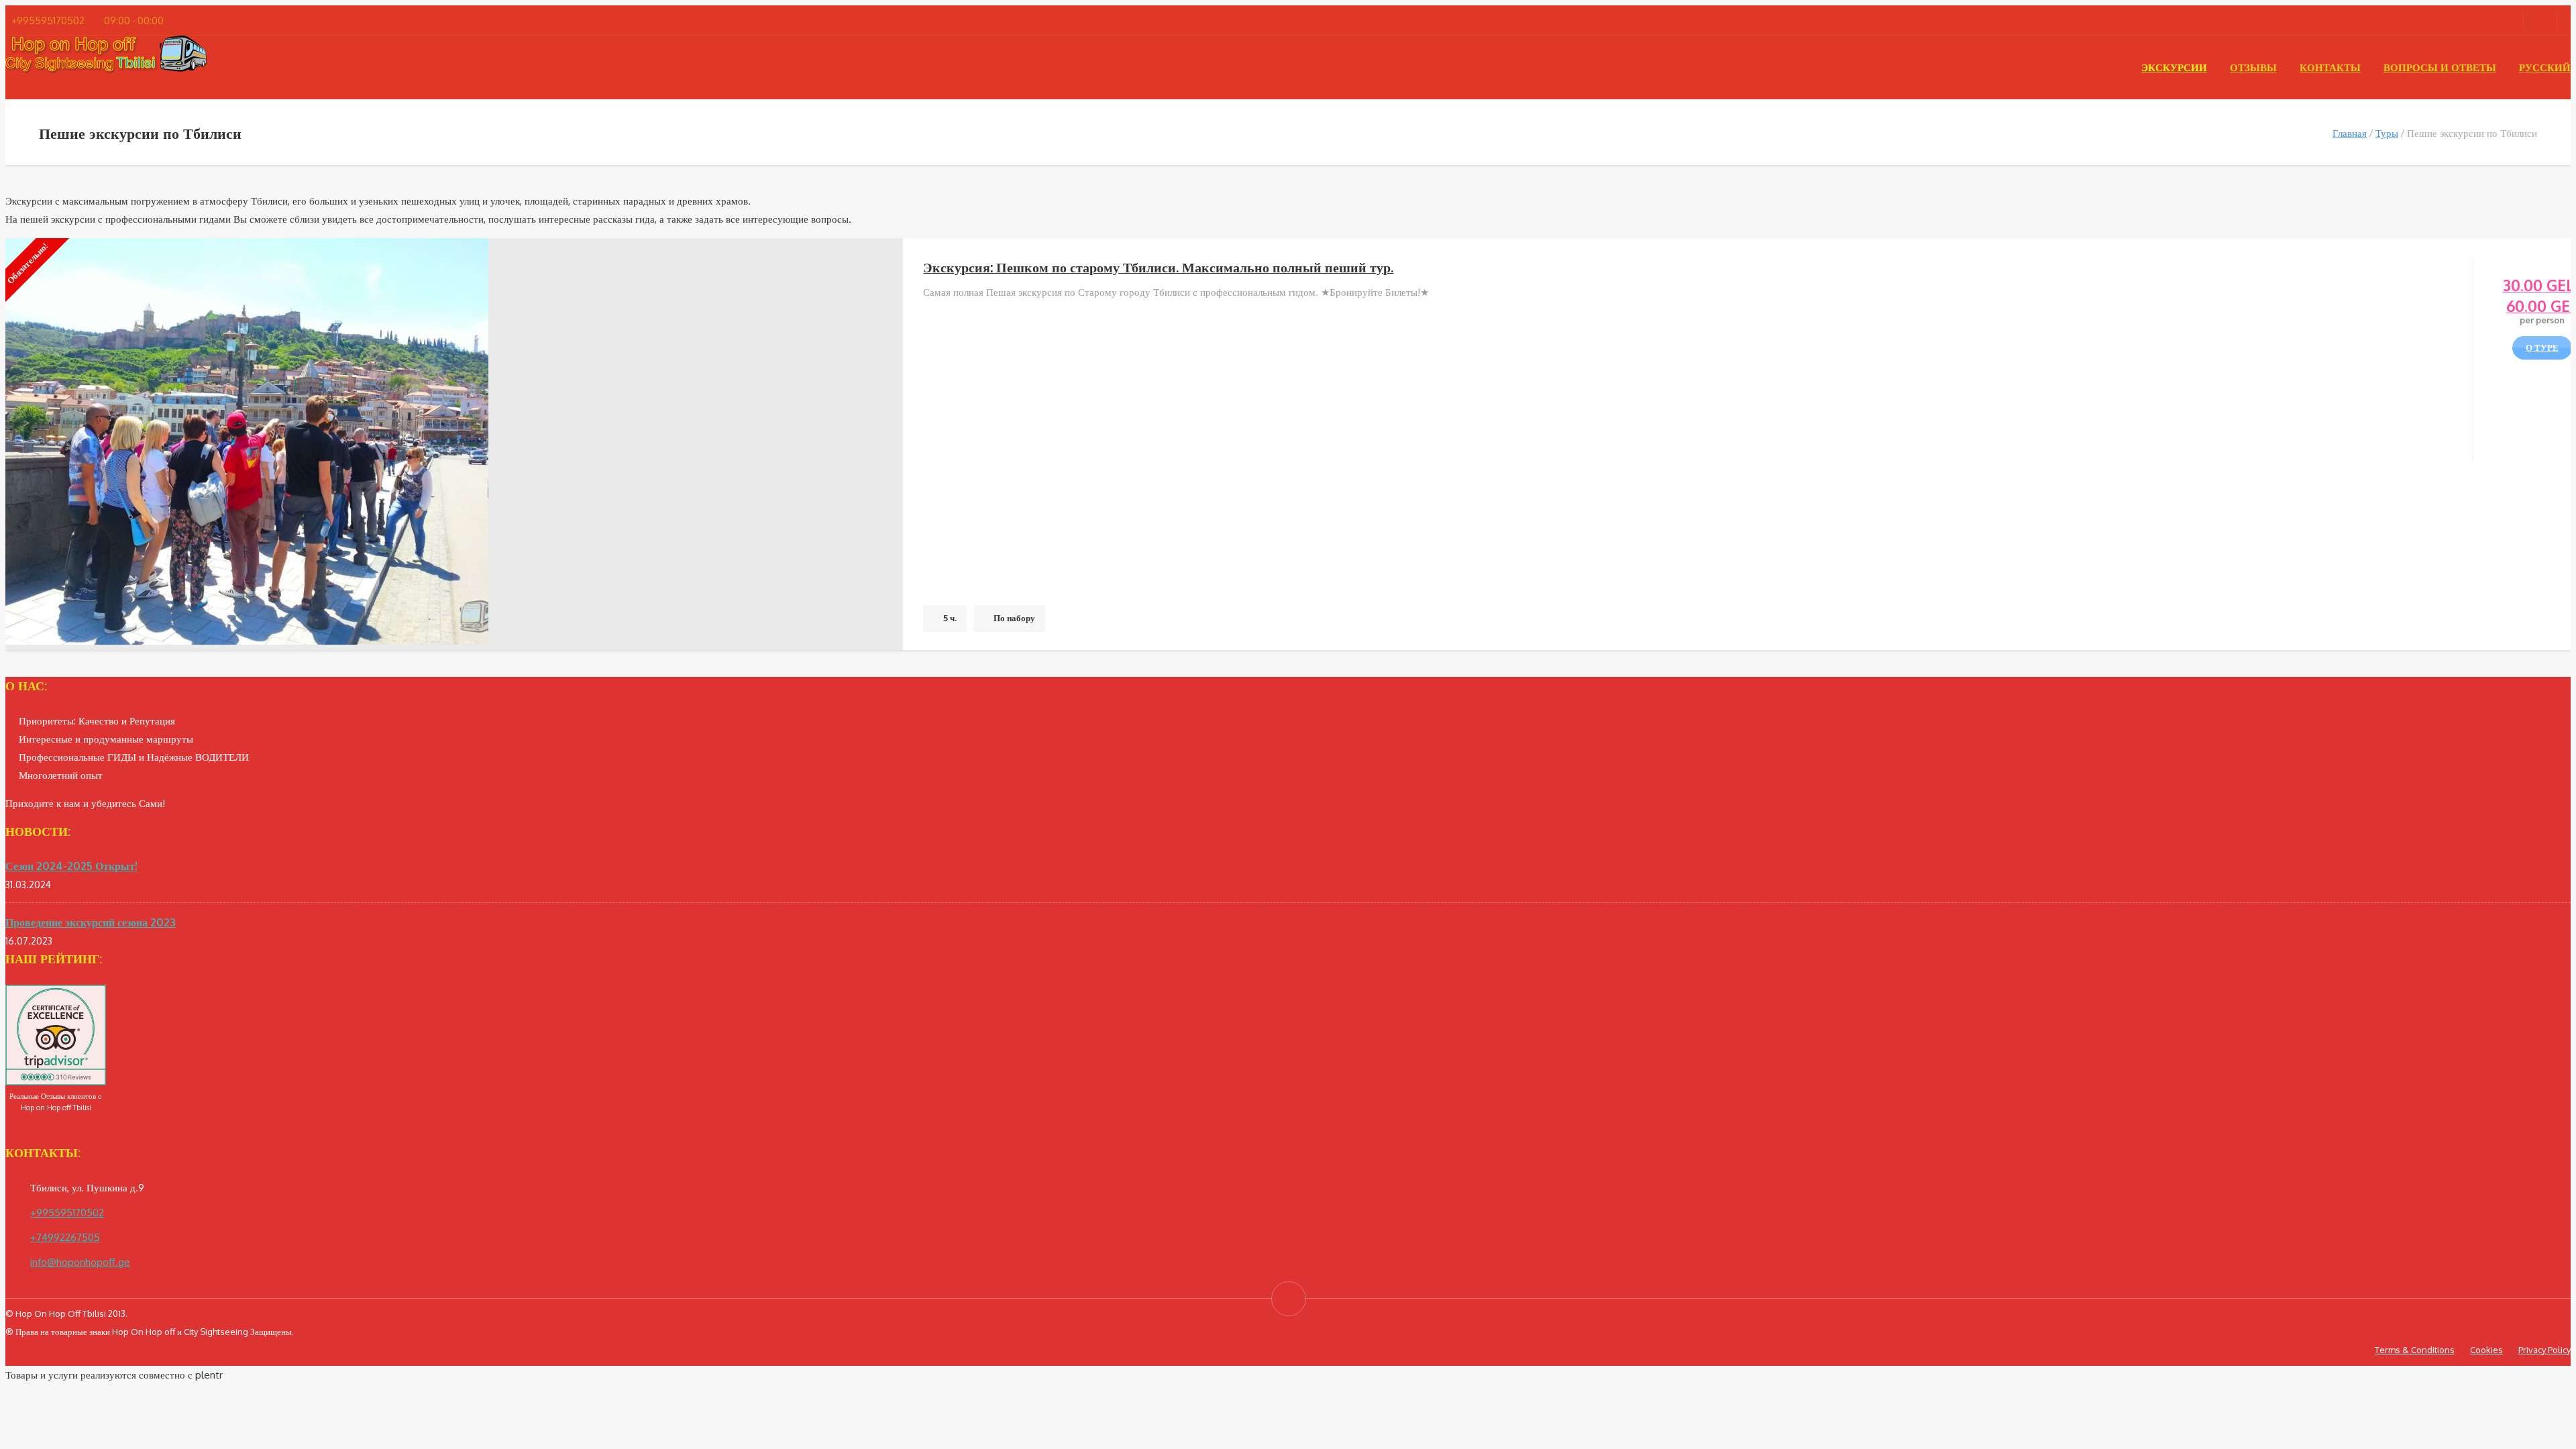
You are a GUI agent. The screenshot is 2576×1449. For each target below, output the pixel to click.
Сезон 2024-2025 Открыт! (71, 866)
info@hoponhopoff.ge (80, 1262)
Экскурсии (2174, 67)
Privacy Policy (2544, 1350)
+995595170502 (67, 1213)
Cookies (2486, 1350)
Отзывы (2253, 67)
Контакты (2330, 67)
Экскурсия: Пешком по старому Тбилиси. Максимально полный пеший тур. (1158, 267)
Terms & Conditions (2415, 1350)
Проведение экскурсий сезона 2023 (91, 922)
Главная (2350, 133)
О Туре (2542, 347)
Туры (2387, 133)
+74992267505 (65, 1237)
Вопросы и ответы (2440, 67)
